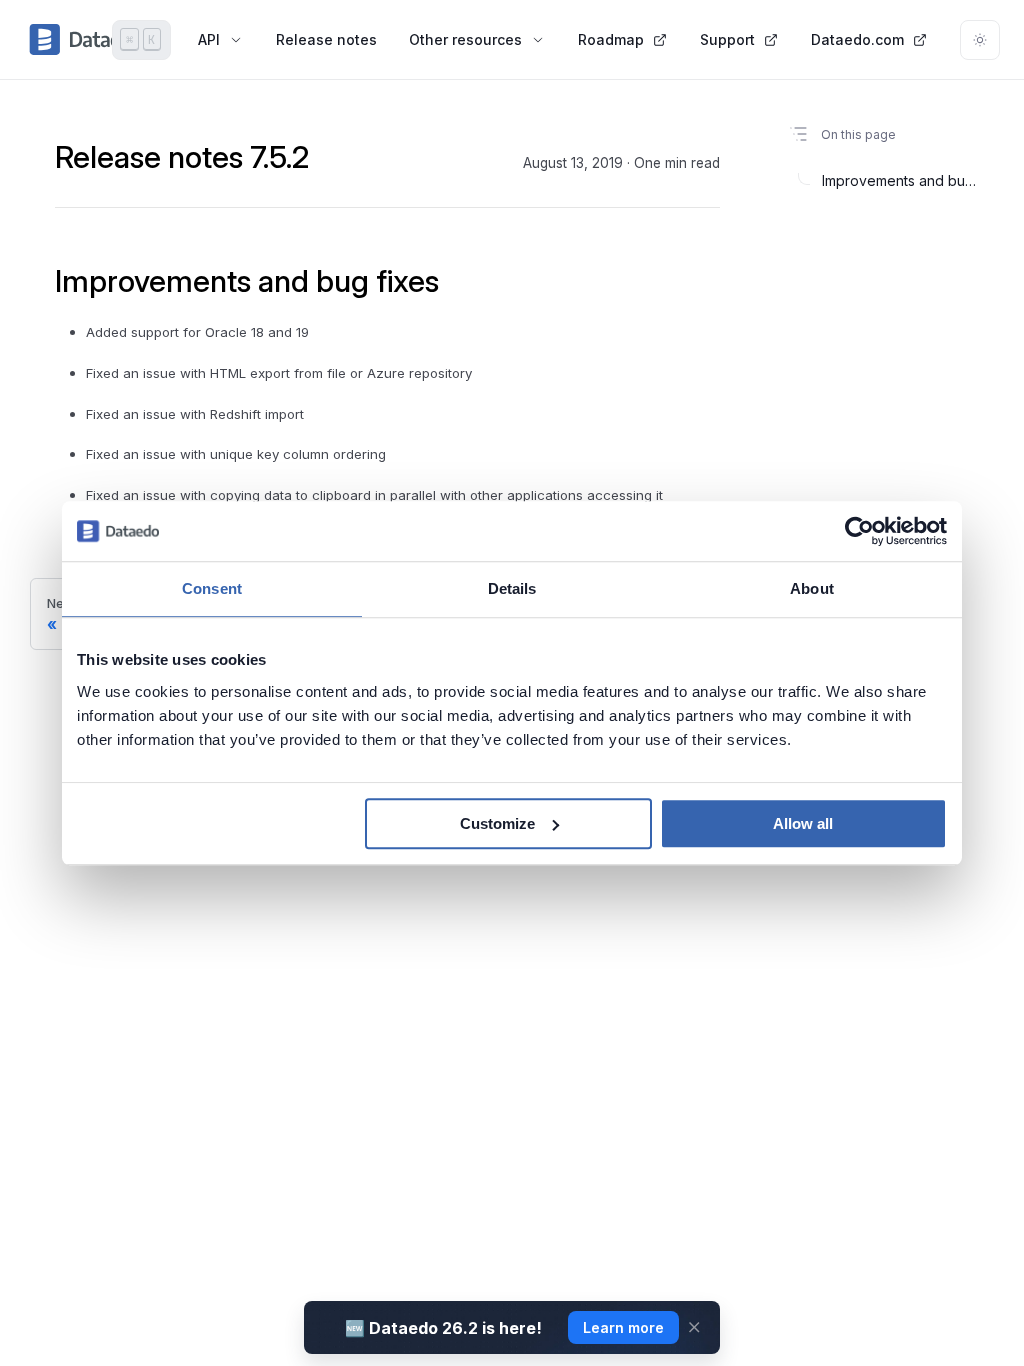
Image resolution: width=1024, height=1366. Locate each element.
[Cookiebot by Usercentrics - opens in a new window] (859, 531)
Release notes (326, 39)
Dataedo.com (857, 39)
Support (727, 39)
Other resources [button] (465, 39)
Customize (497, 823)
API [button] (209, 39)
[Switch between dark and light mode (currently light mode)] (980, 40)
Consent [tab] (212, 588)
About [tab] (812, 588)
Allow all (803, 823)
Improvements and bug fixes (900, 180)
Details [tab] (512, 588)
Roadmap (611, 39)
